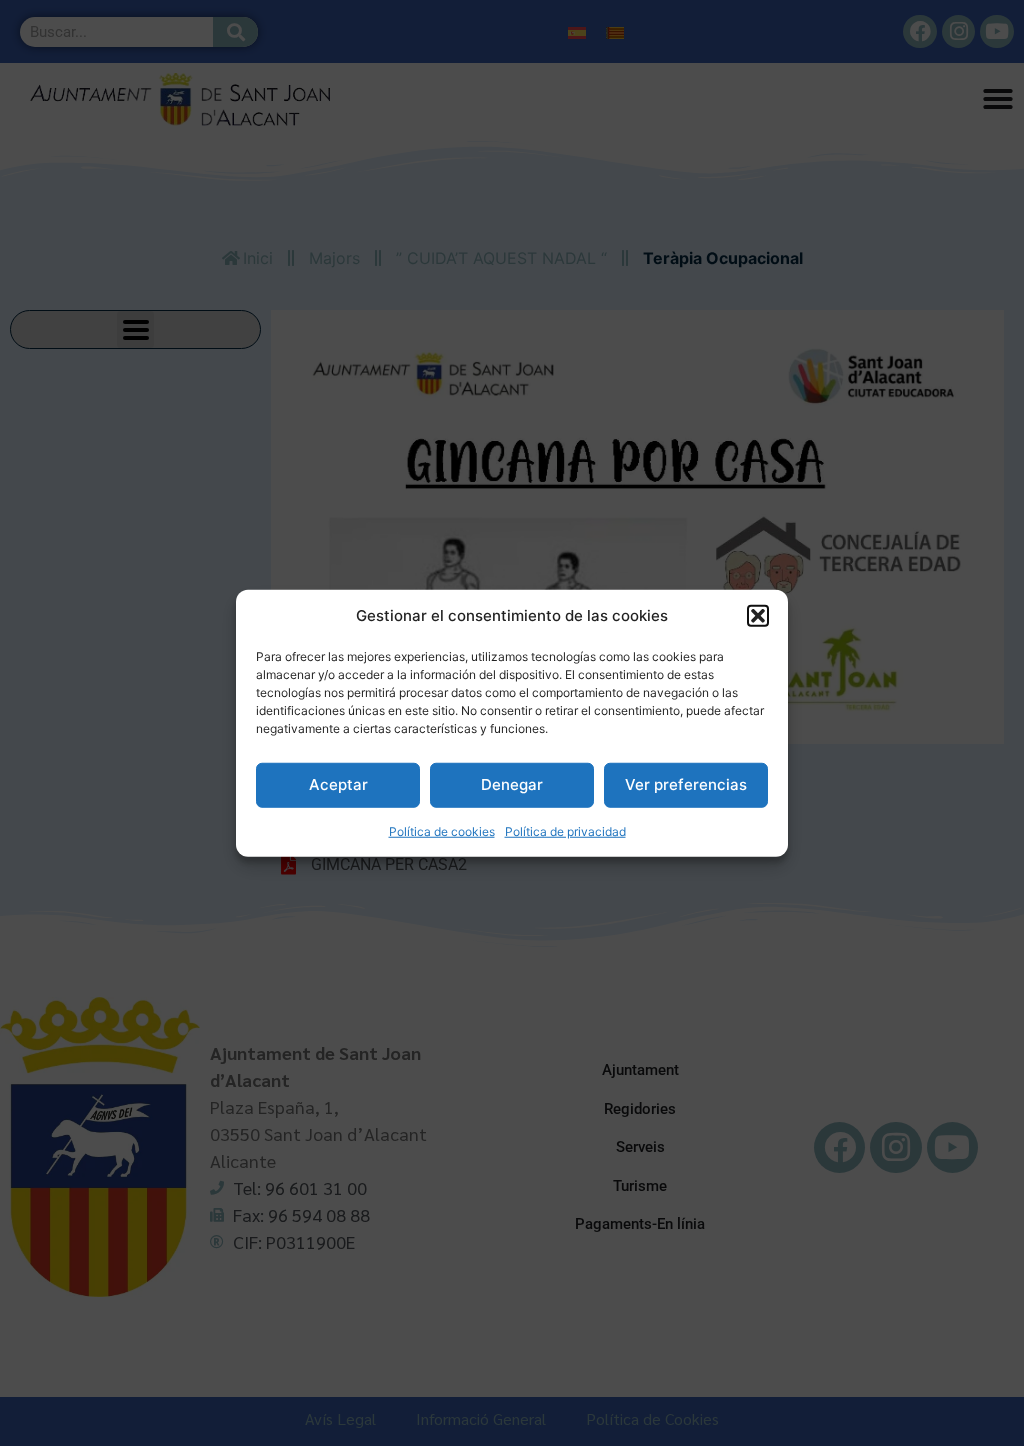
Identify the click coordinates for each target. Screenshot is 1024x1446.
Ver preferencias (686, 784)
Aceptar (338, 784)
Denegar (512, 784)
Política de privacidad (565, 830)
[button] (758, 616)
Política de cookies (442, 830)
